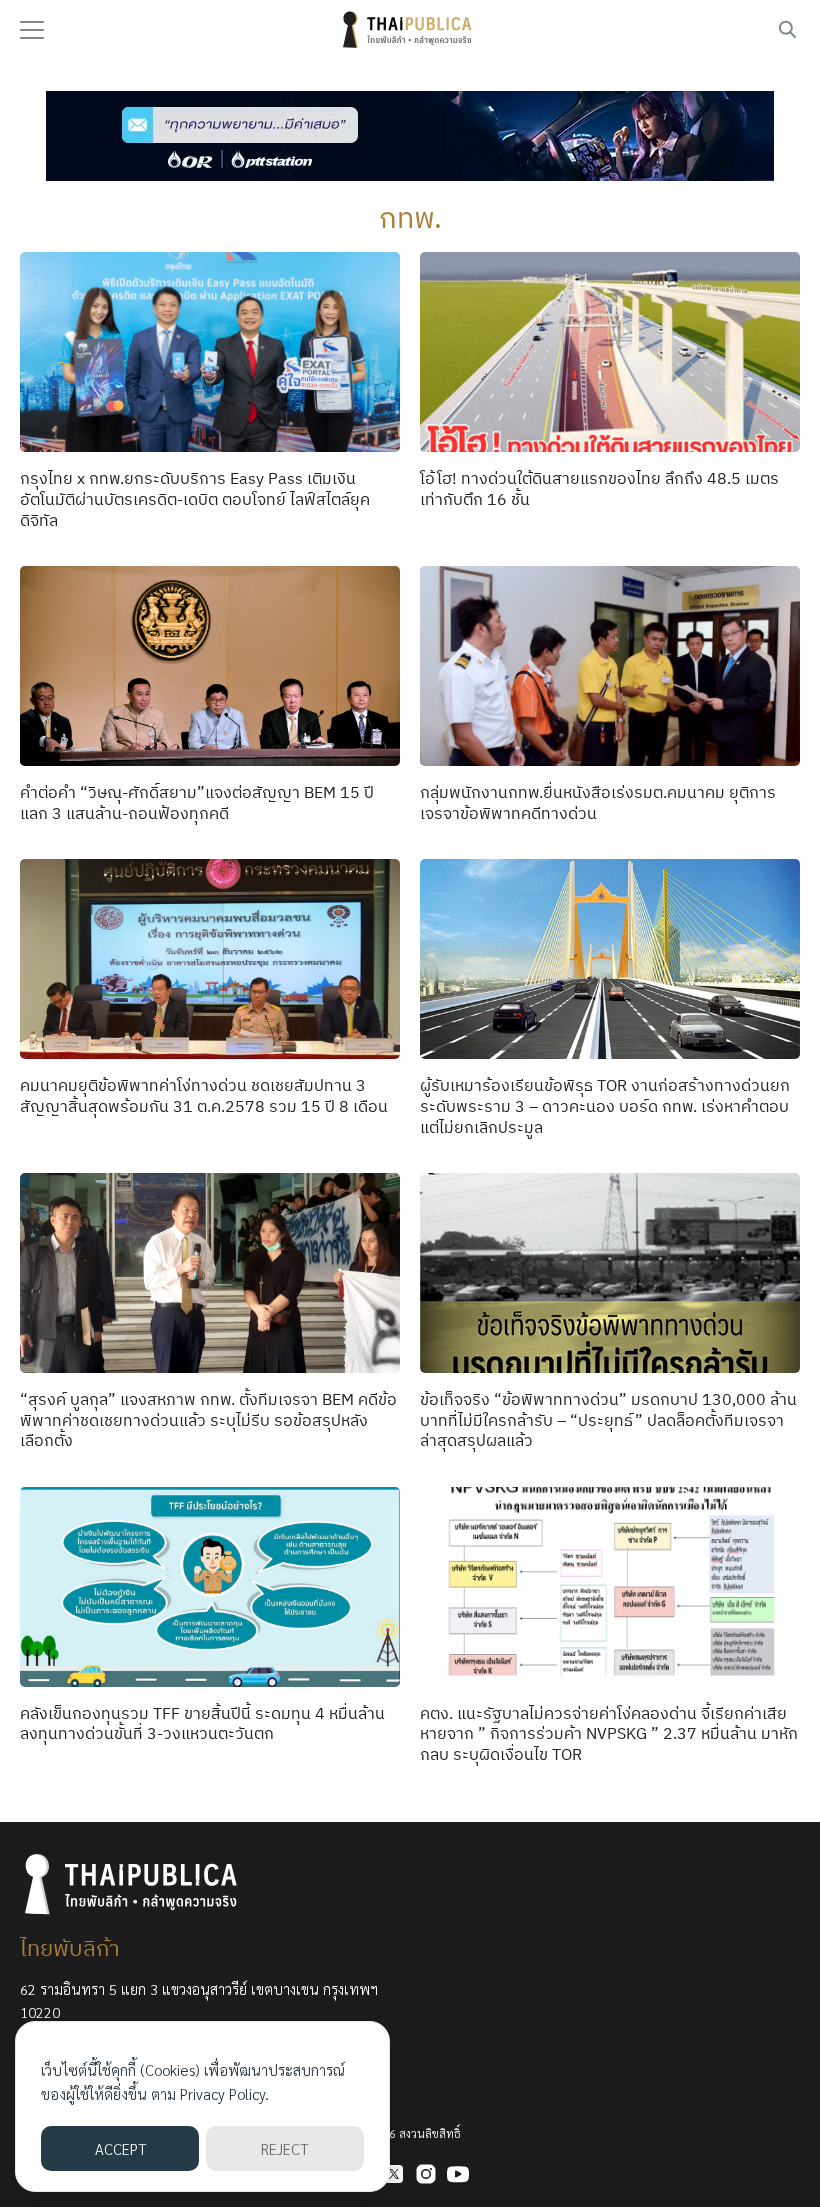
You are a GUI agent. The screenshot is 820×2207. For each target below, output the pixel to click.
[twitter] (394, 2174)
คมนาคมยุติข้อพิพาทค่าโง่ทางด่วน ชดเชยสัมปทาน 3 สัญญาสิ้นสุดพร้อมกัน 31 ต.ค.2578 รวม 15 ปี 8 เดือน (204, 1095)
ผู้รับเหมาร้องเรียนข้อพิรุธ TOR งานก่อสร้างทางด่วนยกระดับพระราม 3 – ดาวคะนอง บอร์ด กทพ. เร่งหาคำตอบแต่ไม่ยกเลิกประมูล (605, 1106)
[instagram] (426, 2174)
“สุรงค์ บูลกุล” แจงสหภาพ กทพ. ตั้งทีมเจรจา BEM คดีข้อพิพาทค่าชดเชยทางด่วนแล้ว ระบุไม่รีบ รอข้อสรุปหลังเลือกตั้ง (208, 1420)
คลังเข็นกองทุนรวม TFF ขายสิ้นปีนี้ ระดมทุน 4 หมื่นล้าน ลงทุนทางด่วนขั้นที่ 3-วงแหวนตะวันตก (202, 1723)
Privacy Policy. (224, 2093)
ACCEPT (120, 2148)
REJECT (284, 2148)
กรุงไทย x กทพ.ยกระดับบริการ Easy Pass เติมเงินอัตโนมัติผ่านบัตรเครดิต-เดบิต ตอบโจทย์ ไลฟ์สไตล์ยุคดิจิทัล (195, 499)
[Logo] (410, 30)
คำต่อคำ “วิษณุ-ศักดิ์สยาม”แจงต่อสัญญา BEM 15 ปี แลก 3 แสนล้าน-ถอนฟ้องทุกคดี (197, 802)
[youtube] (458, 2174)
